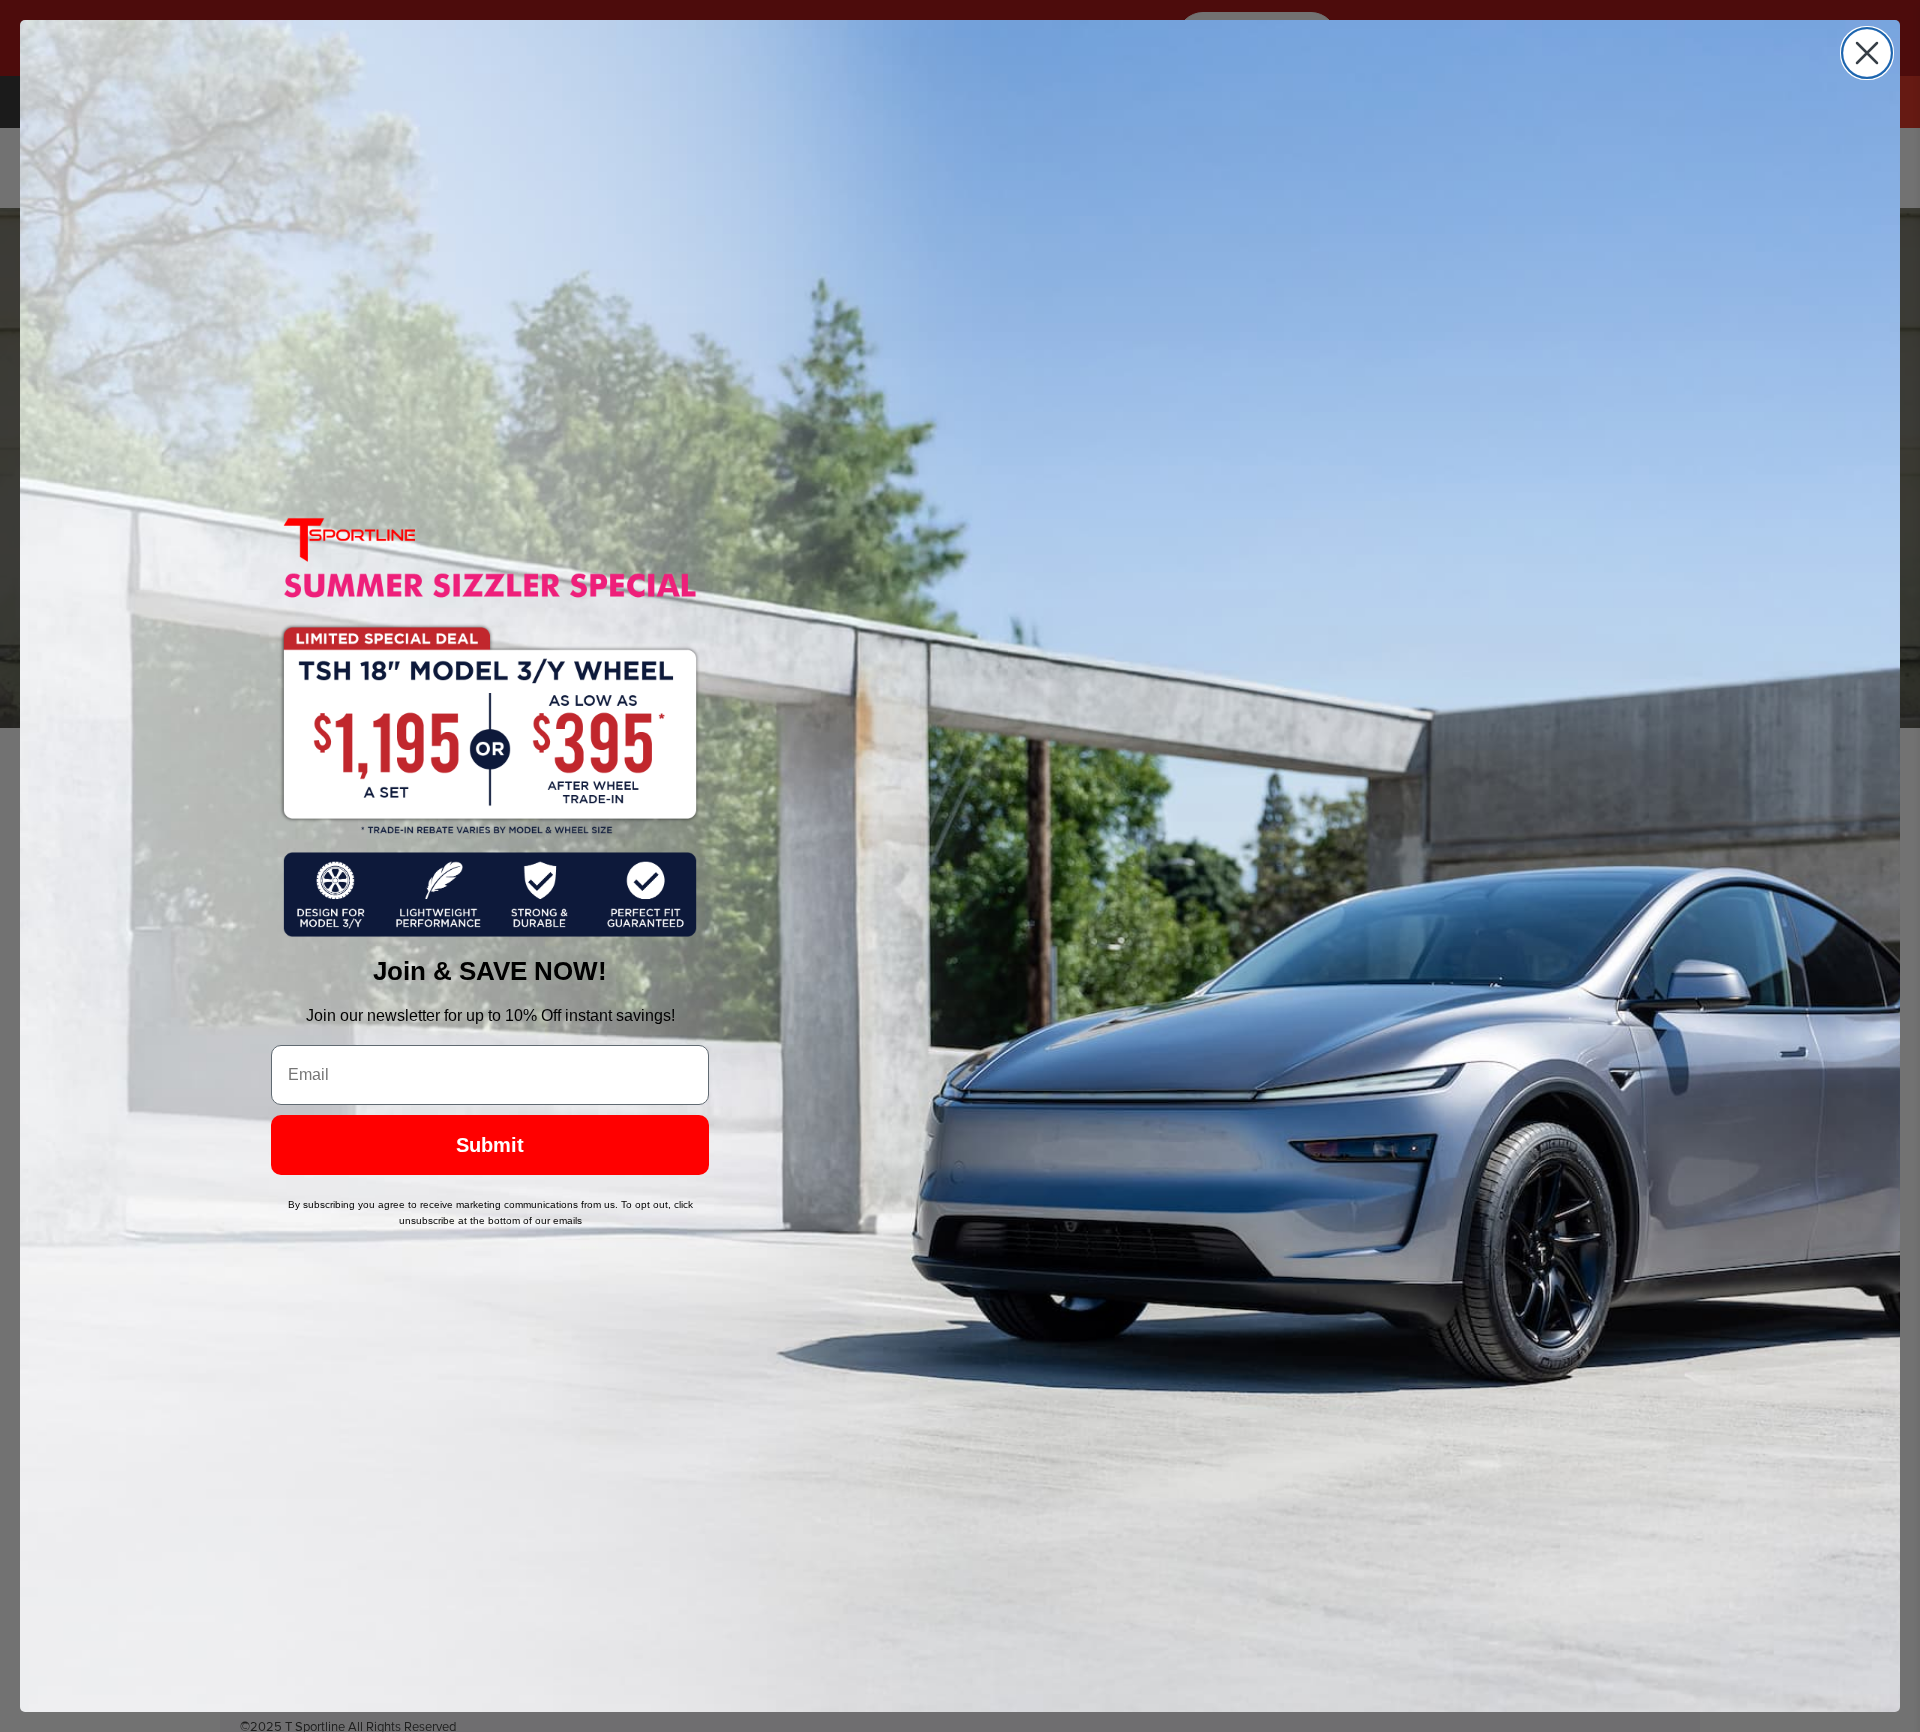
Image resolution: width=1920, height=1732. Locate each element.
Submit (490, 1145)
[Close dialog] (1867, 53)
